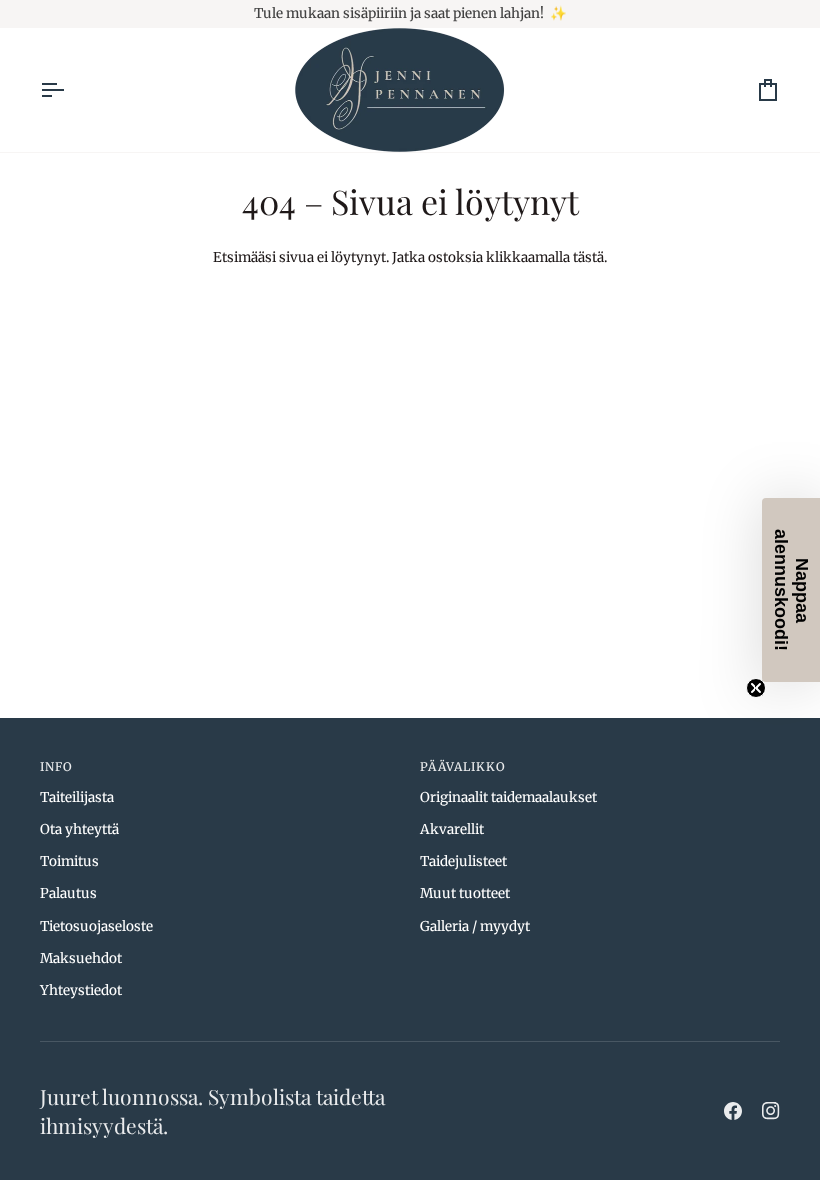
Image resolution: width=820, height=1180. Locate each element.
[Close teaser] (756, 688)
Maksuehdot (81, 958)
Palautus (68, 893)
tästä (588, 257)
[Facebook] (733, 1111)
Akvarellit (452, 829)
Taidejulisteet (463, 861)
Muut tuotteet (465, 893)
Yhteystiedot (81, 990)
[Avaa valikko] (70, 90)
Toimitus (69, 861)
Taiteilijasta (77, 797)
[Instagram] (771, 1111)
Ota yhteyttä (79, 829)
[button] (791, 590)
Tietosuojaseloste (96, 926)
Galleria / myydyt (475, 926)
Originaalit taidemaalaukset (508, 797)
